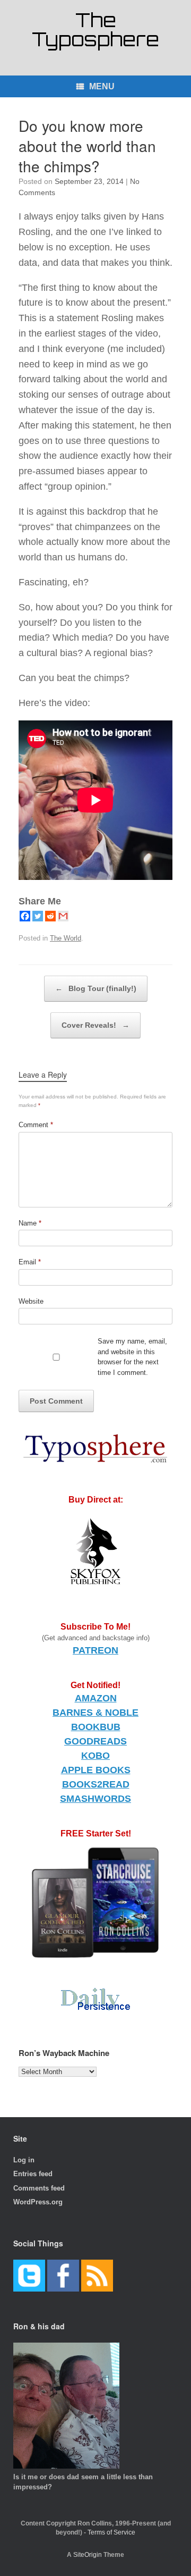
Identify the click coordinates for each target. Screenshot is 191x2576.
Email (30, 1262)
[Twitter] (38, 916)
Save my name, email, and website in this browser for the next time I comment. (132, 1357)
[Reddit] (50, 916)
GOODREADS (95, 1741)
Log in (24, 2160)
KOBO (95, 1756)
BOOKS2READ (96, 1784)
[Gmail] (63, 916)
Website (31, 1301)
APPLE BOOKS (96, 1770)
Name (30, 1223)
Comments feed (39, 2188)
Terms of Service (111, 2532)
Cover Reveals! (95, 1025)
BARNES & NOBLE (95, 1713)
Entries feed (33, 2174)
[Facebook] (25, 916)
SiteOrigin (88, 2555)
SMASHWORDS (95, 1799)
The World (66, 938)
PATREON (95, 1650)
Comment (36, 1125)
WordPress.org (38, 2202)
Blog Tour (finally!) (96, 988)
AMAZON (96, 1698)
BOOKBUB (96, 1727)
